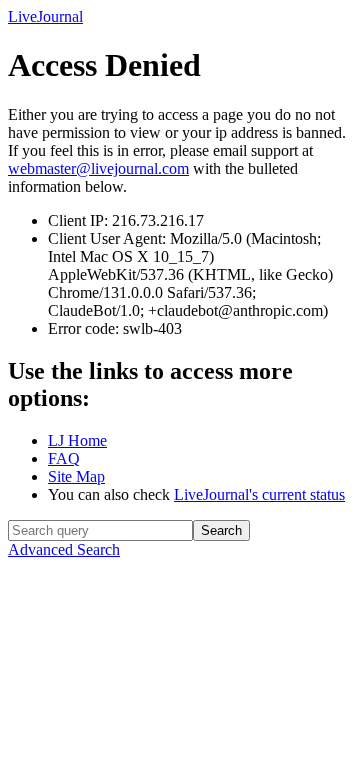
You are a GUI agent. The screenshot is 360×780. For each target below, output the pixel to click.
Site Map (76, 476)
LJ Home (77, 440)
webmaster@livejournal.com (98, 168)
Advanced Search (64, 549)
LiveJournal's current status (259, 494)
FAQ (64, 458)
